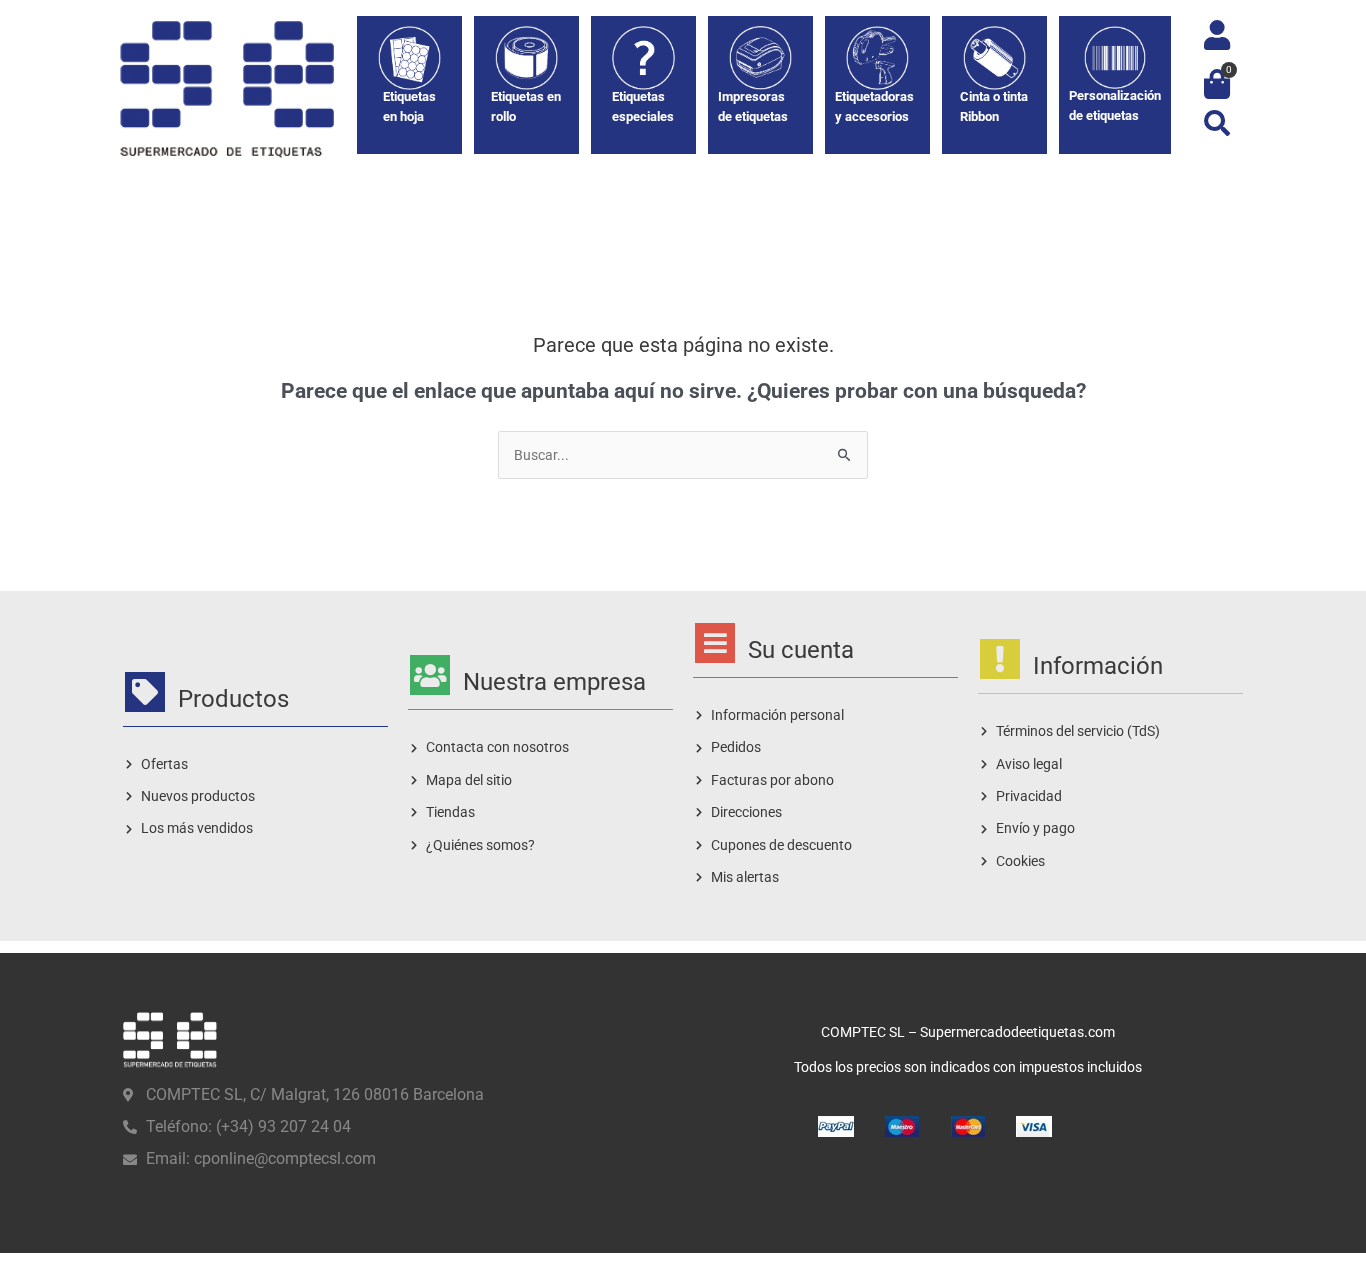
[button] (1216, 122)
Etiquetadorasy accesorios (874, 106)
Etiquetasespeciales (643, 106)
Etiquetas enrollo (526, 106)
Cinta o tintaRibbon (994, 106)
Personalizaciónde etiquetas (1115, 105)
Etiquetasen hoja (409, 106)
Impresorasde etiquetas (753, 106)
